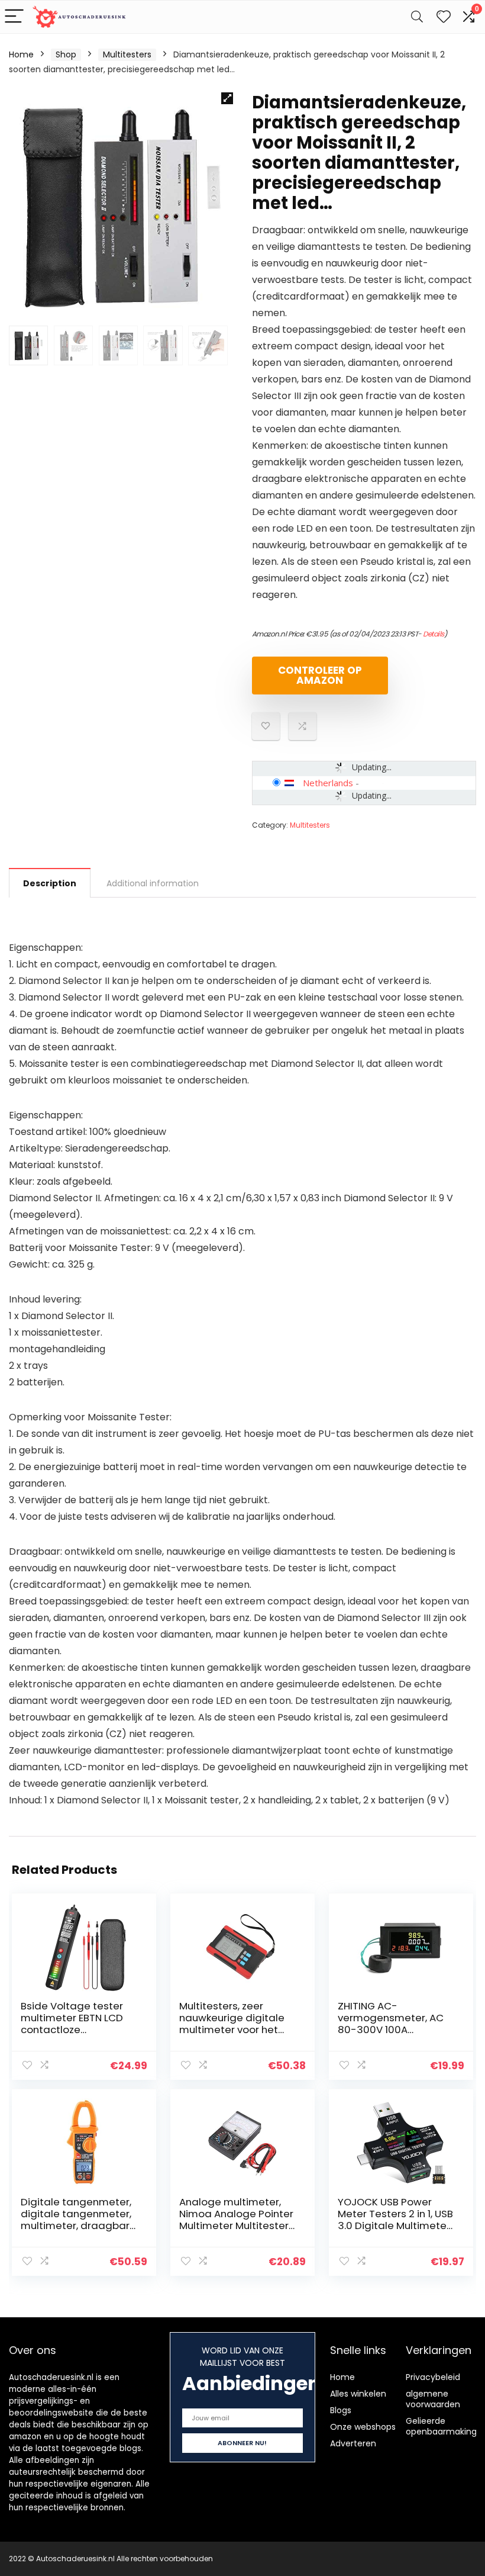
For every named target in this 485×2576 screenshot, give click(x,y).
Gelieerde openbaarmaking (441, 2426)
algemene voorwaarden (433, 2399)
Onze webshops (363, 2427)
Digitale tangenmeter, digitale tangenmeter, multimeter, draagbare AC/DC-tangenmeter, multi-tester (78, 2226)
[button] (227, 98)
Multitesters (127, 54)
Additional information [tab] (153, 883)
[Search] (417, 17)
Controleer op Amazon (320, 675)
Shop (66, 54)
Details (434, 634)
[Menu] (14, 17)
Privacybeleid (433, 2377)
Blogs (341, 2410)
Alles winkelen (358, 2394)
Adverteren (353, 2443)
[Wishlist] (444, 17)
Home (21, 54)
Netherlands (328, 783)
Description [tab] (50, 883)
